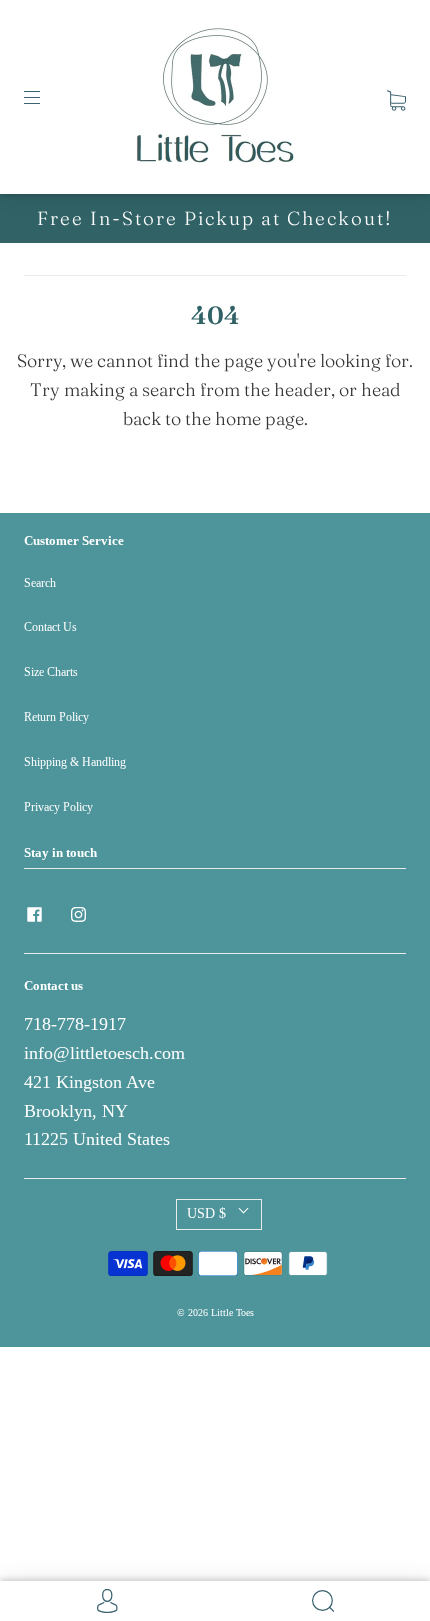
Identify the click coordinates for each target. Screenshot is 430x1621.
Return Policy (56, 717)
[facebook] (34, 915)
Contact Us (50, 627)
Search (40, 583)
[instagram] (78, 915)
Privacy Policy (58, 807)
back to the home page (213, 418)
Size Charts (51, 672)
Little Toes (232, 1312)
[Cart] (396, 96)
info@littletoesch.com (104, 1053)
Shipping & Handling (75, 762)
